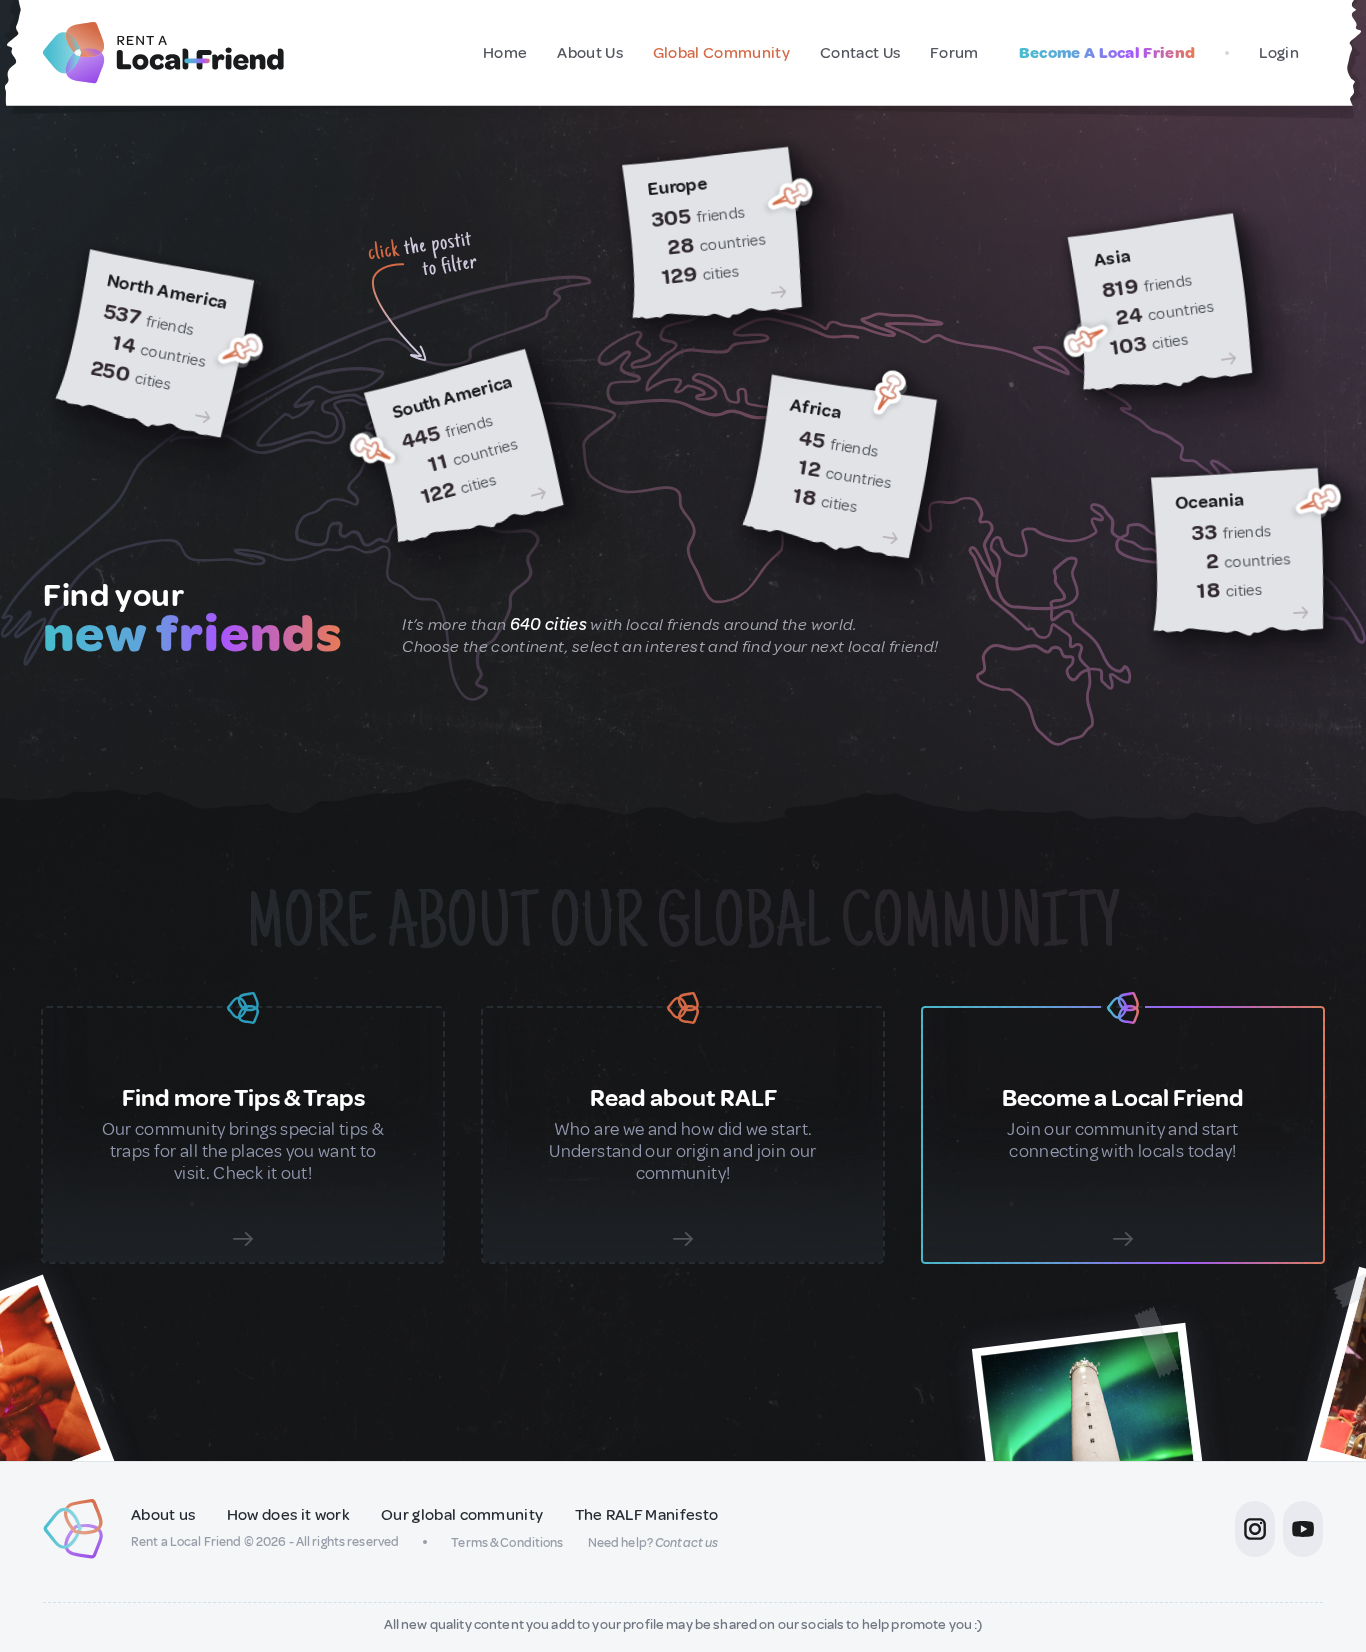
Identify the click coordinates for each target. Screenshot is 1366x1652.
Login (1279, 53)
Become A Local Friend (1107, 53)
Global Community (721, 53)
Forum (954, 53)
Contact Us (860, 53)
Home (505, 53)
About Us (590, 53)
